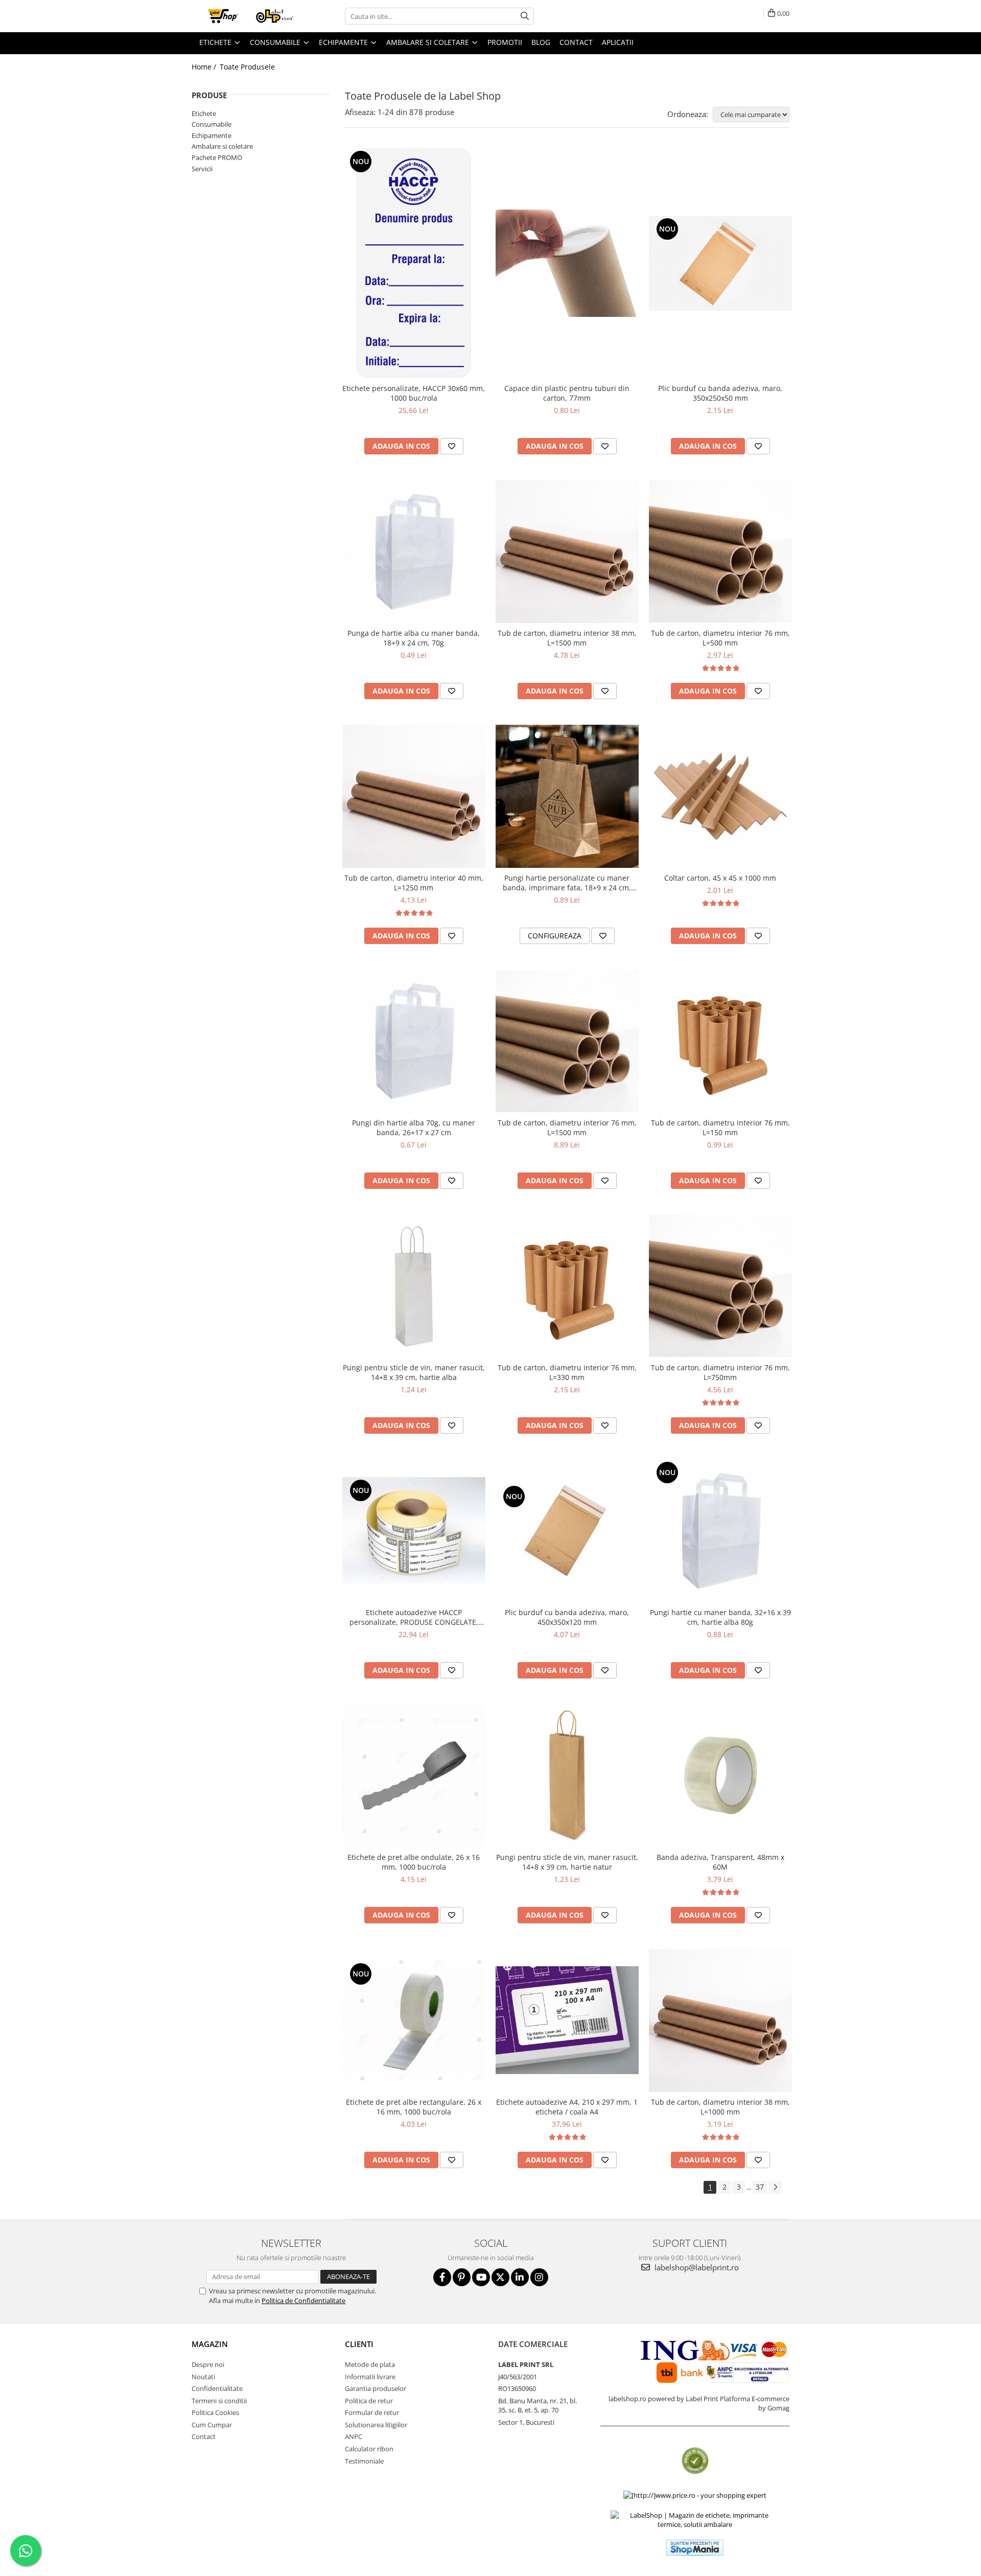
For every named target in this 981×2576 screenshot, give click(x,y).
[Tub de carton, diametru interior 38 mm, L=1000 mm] (720, 2020)
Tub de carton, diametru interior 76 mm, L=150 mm (720, 1128)
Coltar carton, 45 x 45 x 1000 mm (720, 878)
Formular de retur (372, 2412)
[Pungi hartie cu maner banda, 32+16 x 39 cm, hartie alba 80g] (720, 1531)
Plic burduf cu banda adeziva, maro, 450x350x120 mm (567, 1617)
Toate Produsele (247, 67)
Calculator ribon (369, 2449)
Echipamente (212, 135)
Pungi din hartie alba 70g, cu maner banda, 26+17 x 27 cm (414, 1128)
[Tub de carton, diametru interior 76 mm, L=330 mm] (567, 1286)
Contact (204, 2436)
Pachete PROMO (217, 157)
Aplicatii (618, 42)
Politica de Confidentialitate (303, 2301)
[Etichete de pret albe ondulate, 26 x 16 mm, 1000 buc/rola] (414, 1776)
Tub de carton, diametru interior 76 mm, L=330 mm (567, 1372)
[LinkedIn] (520, 2277)
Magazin (210, 2344)
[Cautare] (525, 16)
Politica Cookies (215, 2412)
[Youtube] (481, 2277)
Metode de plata (370, 2364)
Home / (205, 67)
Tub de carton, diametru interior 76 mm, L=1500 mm (567, 1128)
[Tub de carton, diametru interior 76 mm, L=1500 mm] (567, 1041)
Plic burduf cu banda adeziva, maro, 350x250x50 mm (720, 393)
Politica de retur (369, 2401)
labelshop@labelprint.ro (696, 2267)
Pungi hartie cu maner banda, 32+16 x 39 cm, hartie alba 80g (720, 1617)
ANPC (354, 2436)
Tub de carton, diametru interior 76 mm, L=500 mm (720, 638)
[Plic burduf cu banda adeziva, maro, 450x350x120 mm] (567, 1531)
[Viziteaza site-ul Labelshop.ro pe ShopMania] (695, 2548)
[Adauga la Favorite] (452, 446)
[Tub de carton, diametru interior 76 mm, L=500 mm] (720, 551)
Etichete (204, 113)
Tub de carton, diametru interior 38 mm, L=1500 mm (567, 638)
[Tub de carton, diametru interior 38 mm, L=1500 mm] (567, 551)
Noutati (203, 2377)
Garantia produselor (376, 2388)
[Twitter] (500, 2277)
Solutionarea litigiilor (376, 2425)
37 (760, 2187)
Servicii (202, 169)
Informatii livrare (370, 2377)
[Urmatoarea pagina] (775, 2187)
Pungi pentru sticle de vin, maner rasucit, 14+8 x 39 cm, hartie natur (567, 1862)
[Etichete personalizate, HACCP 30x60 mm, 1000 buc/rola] (414, 263)
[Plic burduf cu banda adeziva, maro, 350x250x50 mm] (720, 263)
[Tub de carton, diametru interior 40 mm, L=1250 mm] (414, 796)
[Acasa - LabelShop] (243, 16)
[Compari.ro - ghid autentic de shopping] (695, 2461)
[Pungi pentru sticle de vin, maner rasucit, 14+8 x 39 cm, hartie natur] (567, 1776)
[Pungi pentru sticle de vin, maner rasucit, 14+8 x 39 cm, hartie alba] (414, 1286)
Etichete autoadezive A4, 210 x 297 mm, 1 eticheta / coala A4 (567, 2107)
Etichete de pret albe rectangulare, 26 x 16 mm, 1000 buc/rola (414, 2107)
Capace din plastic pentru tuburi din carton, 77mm (567, 393)
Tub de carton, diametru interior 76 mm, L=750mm (720, 1372)
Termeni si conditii (219, 2401)
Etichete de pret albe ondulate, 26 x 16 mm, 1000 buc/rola (414, 1862)
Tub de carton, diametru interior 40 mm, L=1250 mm (414, 883)
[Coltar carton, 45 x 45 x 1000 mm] (720, 796)
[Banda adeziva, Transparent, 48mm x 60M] (720, 1775)
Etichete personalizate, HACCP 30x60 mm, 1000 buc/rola (414, 393)
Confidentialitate (217, 2388)
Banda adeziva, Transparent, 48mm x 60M (720, 1862)
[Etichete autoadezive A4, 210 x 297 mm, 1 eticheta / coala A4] (567, 2020)
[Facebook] (442, 2277)
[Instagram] (539, 2277)
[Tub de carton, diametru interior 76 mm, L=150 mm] (720, 1041)
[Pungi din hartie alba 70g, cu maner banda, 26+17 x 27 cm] (414, 1041)
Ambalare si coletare (222, 146)
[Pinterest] (462, 2277)
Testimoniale (364, 2461)
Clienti (359, 2344)
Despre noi (208, 2364)
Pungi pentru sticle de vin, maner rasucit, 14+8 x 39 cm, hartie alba (414, 1372)
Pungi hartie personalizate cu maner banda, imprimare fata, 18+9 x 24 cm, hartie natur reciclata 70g (567, 883)
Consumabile (212, 124)
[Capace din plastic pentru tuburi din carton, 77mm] (567, 263)
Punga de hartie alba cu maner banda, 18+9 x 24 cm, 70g (414, 638)
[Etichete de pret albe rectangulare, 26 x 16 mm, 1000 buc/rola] (414, 2020)
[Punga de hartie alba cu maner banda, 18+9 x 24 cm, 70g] (414, 551)
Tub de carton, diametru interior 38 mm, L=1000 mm (720, 2107)
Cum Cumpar (212, 2425)
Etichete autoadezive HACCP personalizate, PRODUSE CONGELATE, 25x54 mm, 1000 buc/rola (414, 1617)
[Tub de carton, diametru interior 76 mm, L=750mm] (720, 1286)
